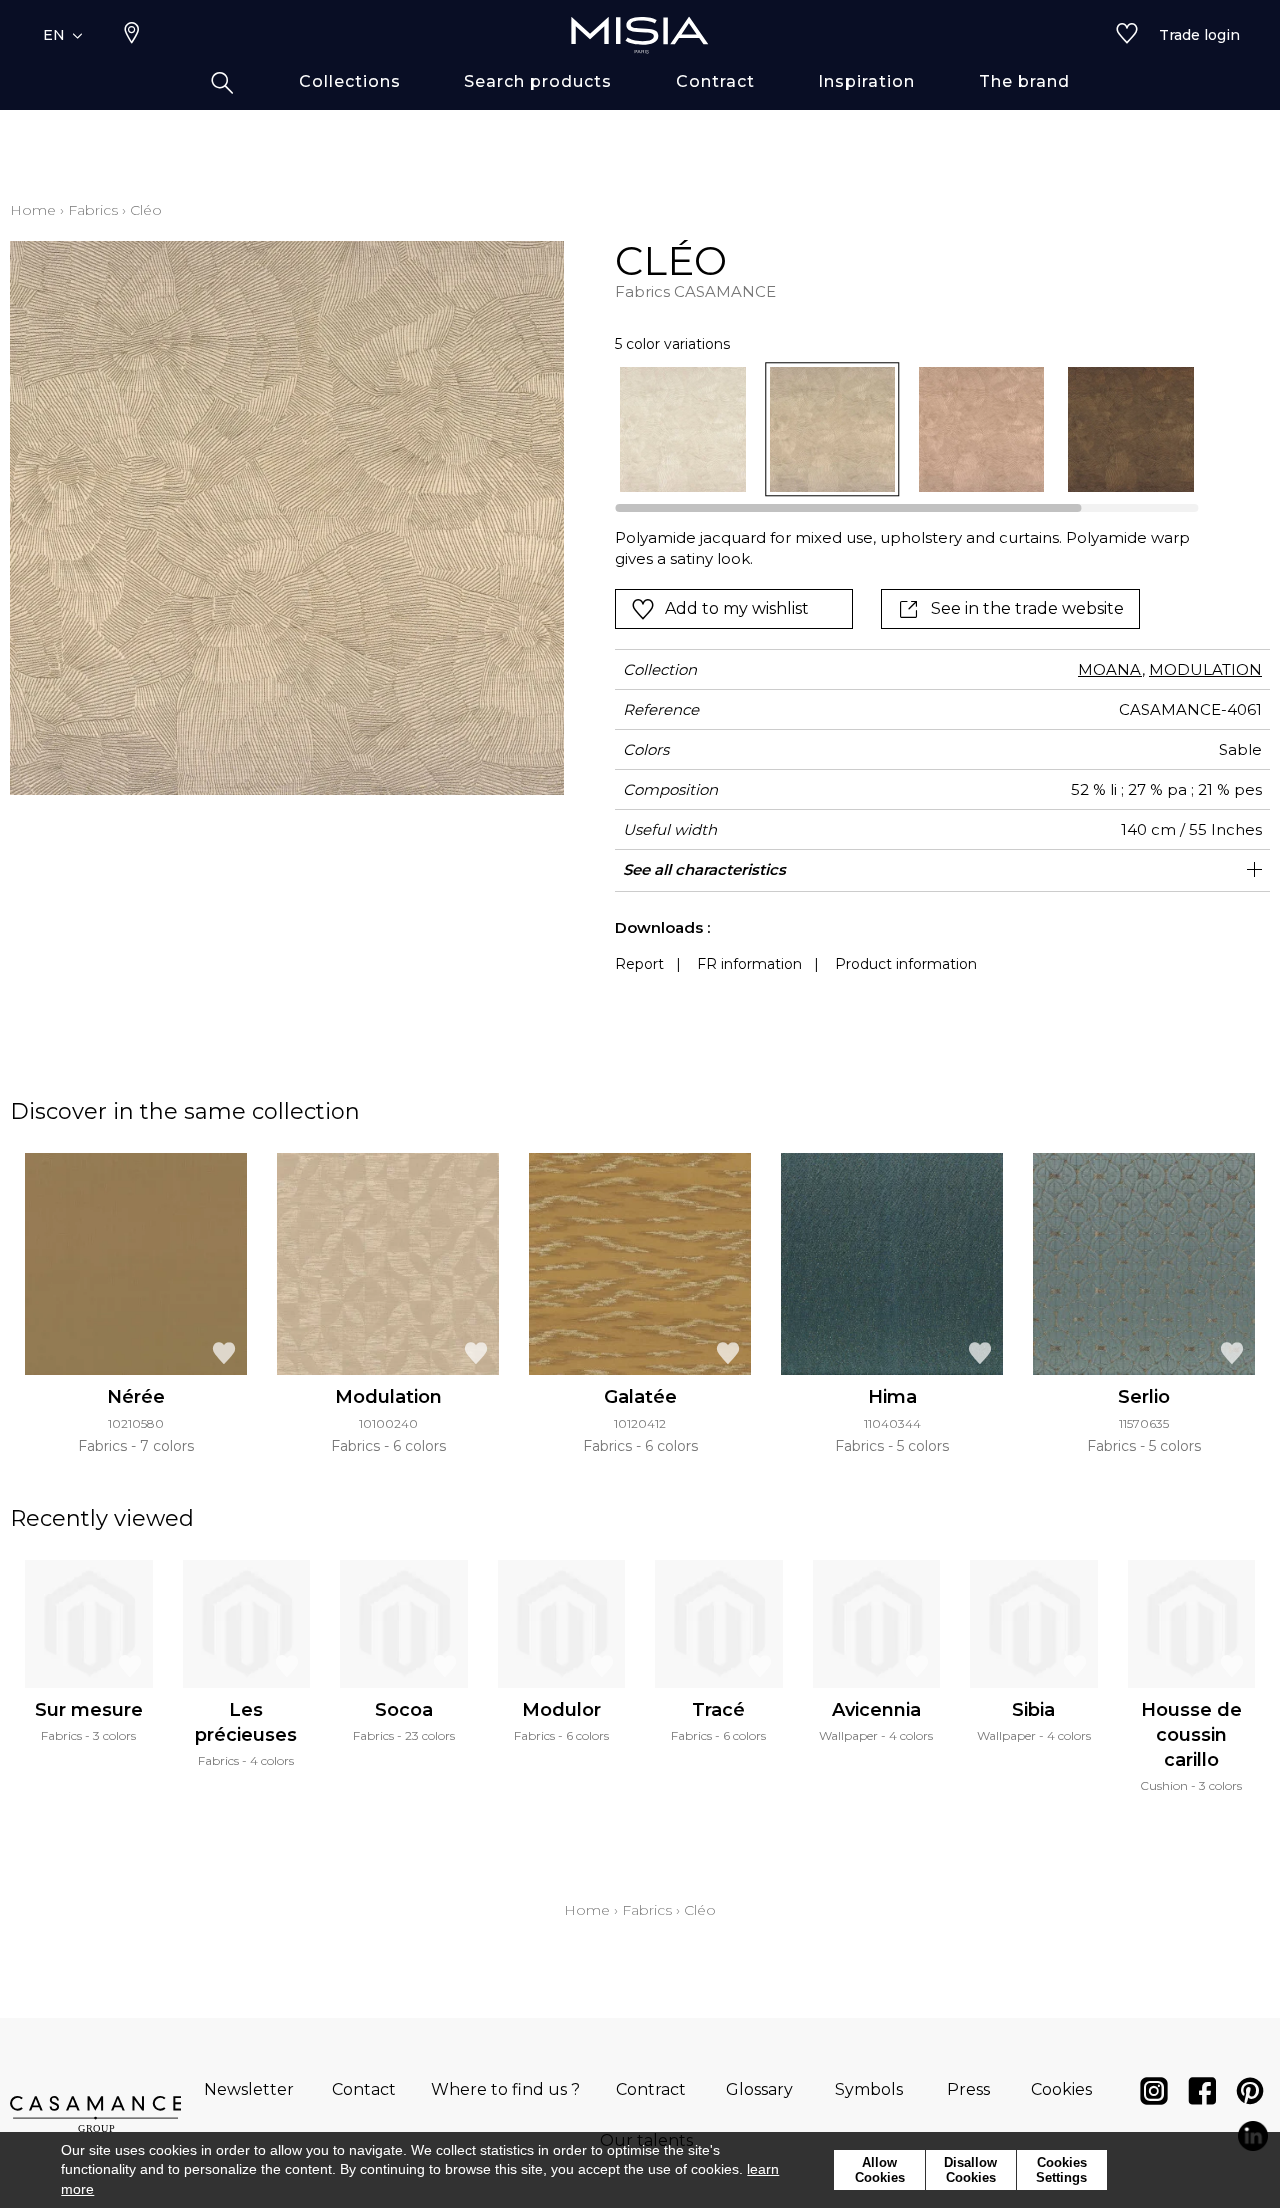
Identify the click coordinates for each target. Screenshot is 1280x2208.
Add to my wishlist (737, 608)
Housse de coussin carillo (1191, 1735)
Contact (364, 2089)
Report (639, 964)
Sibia (1033, 1710)
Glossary (759, 2089)
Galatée (640, 1397)
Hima (892, 1397)
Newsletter (249, 2089)
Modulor (561, 1710)
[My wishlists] (1127, 35)
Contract (651, 2089)
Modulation (388, 1397)
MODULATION (1205, 669)
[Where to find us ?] (132, 35)
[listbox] (894, 429)
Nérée (136, 1397)
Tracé (718, 1710)
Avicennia (876, 1710)
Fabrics (93, 210)
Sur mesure (89, 1710)
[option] (682, 429)
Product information (906, 964)
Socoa (404, 1710)
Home (33, 210)
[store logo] (640, 35)
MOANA (1110, 669)
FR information (749, 964)
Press (968, 2089)
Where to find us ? (505, 2089)
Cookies (1061, 2089)
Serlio (1144, 1397)
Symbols (869, 2089)
